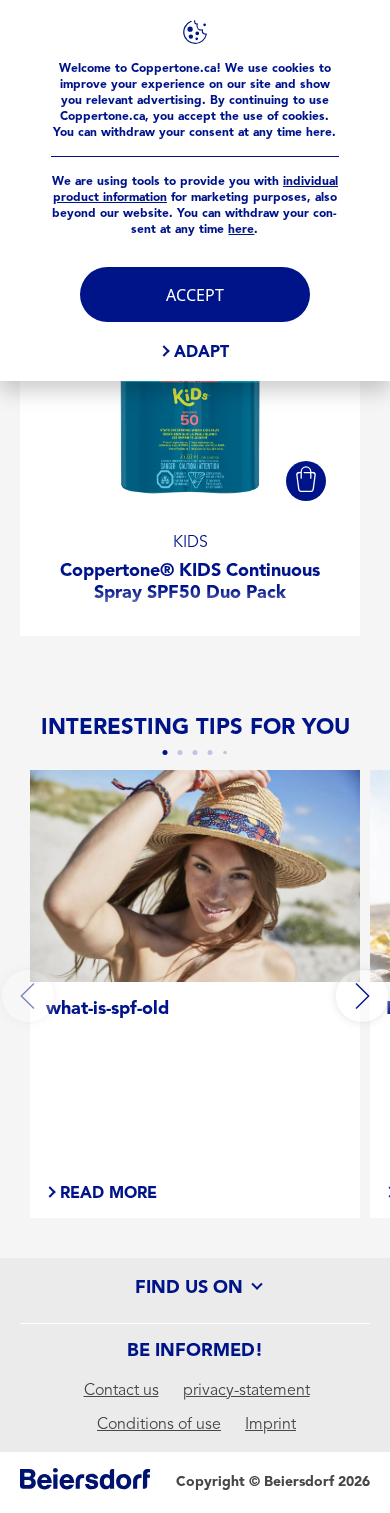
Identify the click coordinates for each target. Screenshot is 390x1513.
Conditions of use (159, 1424)
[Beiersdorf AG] (85, 1482)
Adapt (201, 351)
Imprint (270, 1424)
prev (28, 996)
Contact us (121, 1390)
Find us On (191, 1287)
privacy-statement (246, 1390)
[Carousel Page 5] (225, 753)
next (362, 996)
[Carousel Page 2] (180, 752)
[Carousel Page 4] (210, 752)
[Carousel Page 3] (195, 752)
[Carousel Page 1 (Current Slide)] (165, 752)
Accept (195, 295)
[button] (306, 481)
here (241, 229)
